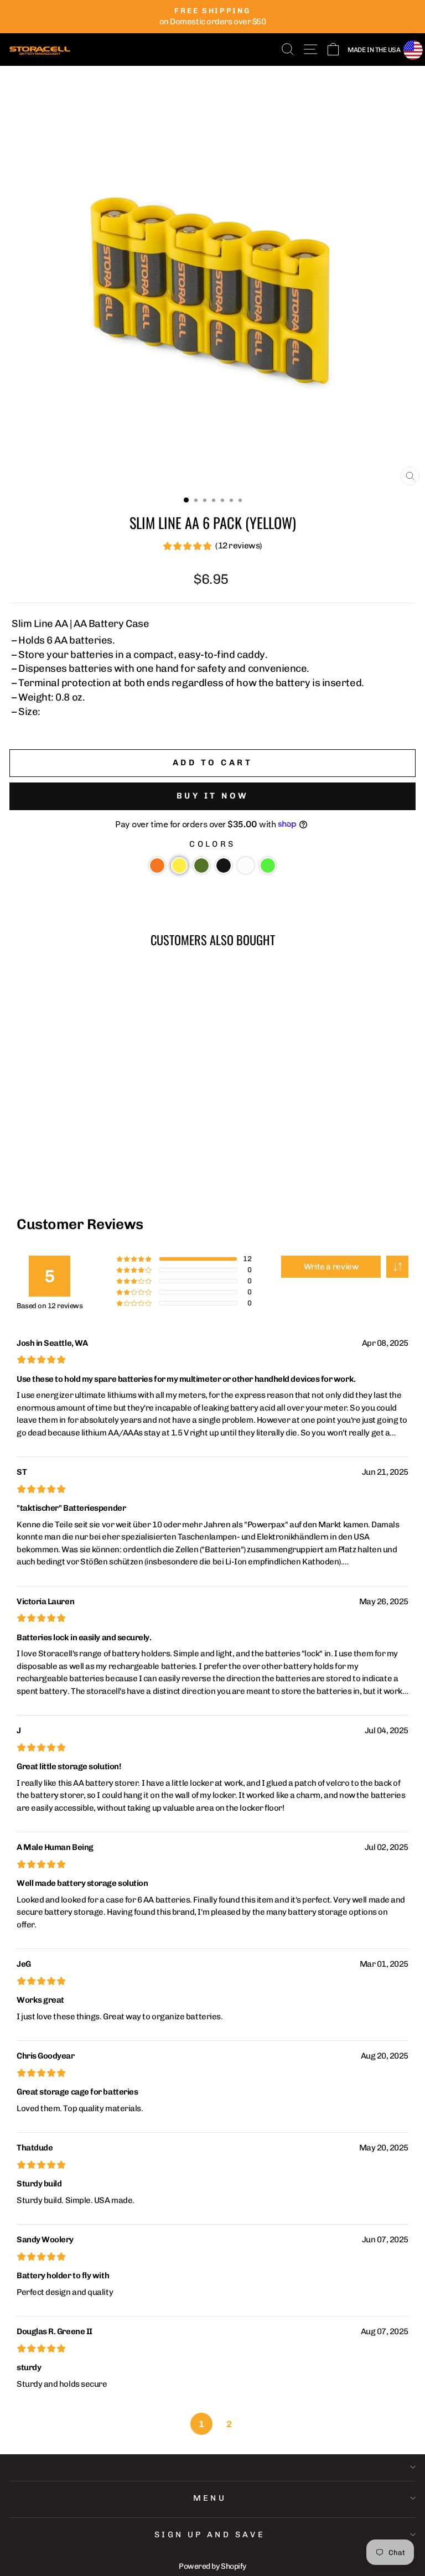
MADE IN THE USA (374, 50)
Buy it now (213, 796)
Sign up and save (210, 2534)
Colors (212, 844)
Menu (210, 2498)
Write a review (331, 1267)
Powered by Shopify (212, 2566)
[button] (157, 865)
